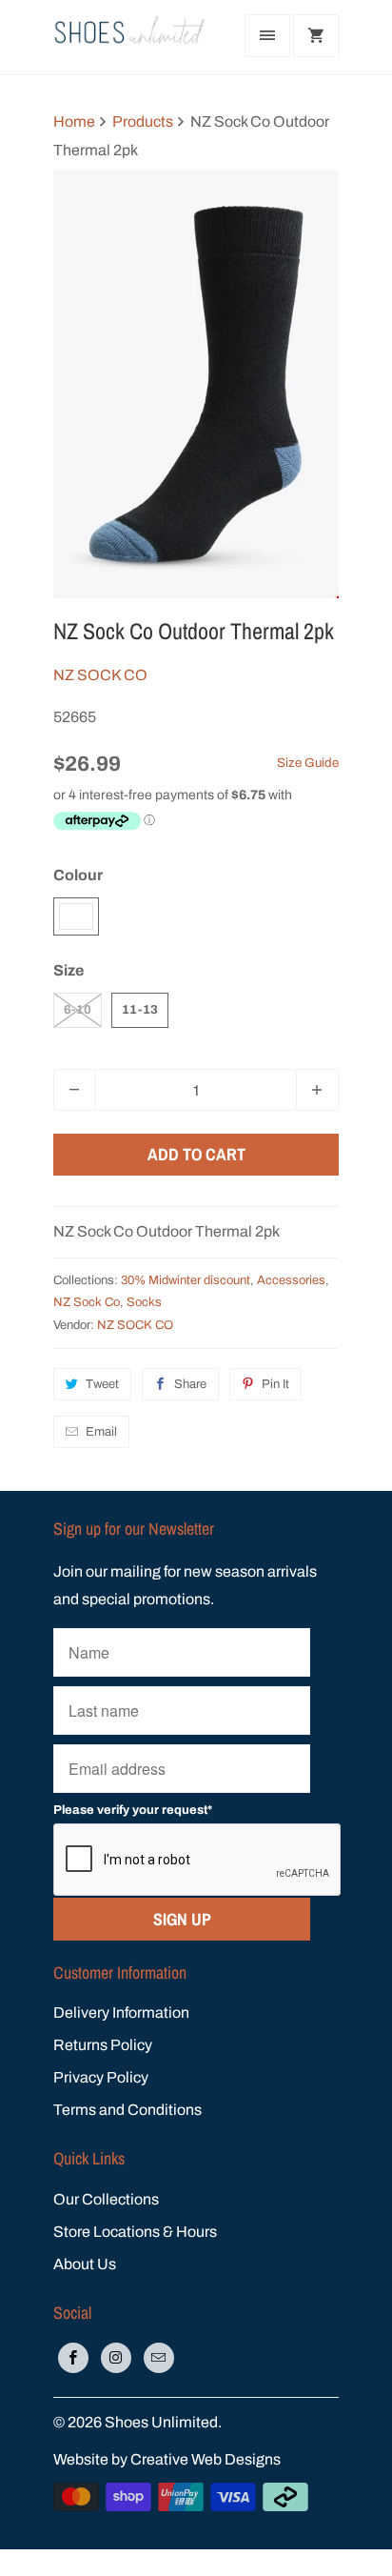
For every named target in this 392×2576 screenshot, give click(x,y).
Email (101, 1432)
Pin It (275, 1384)
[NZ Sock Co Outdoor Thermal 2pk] (196, 384)
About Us (85, 2264)
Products (143, 121)
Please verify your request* (133, 1810)
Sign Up (182, 1919)
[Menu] (267, 36)
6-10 (78, 1010)
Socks (144, 1302)
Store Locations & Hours (135, 2232)
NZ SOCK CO (100, 675)
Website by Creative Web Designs (167, 2459)
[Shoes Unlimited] (129, 37)
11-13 (140, 1010)
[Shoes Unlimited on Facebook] (73, 2358)
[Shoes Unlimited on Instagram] (116, 2358)
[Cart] (316, 36)
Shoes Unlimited (161, 2422)
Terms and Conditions (127, 2110)
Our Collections (106, 2199)
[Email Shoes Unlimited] (159, 2358)
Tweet (102, 1384)
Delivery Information (121, 2012)
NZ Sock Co (87, 1302)
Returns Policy (103, 2045)
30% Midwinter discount (186, 1280)
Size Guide (308, 763)
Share (190, 1384)
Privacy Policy (101, 2077)
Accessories (291, 1280)
